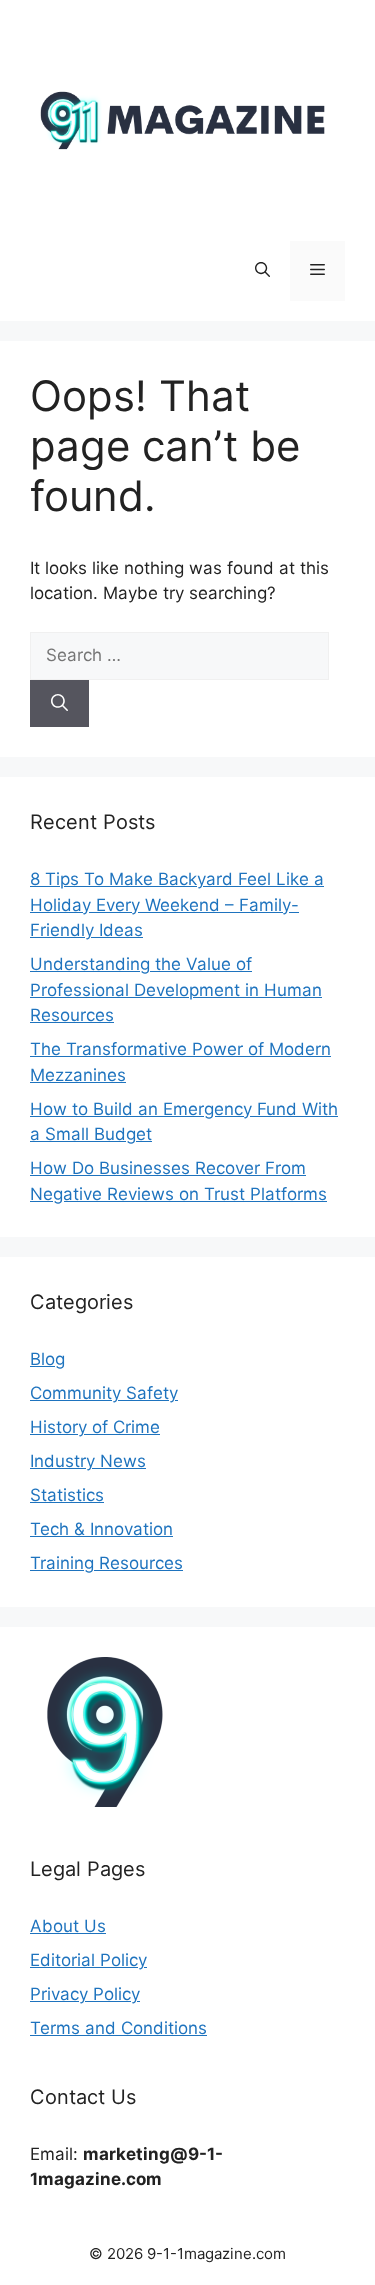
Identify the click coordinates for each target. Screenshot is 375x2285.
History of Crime (95, 1427)
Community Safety (104, 1393)
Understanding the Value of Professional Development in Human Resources (176, 989)
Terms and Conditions (118, 2028)
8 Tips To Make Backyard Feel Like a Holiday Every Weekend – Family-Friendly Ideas (177, 904)
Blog (47, 1359)
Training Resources (106, 1563)
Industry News (88, 1461)
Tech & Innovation (101, 1529)
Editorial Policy (88, 1960)
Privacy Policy (85, 1994)
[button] (262, 271)
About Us (68, 1926)
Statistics (67, 1495)
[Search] (59, 704)
